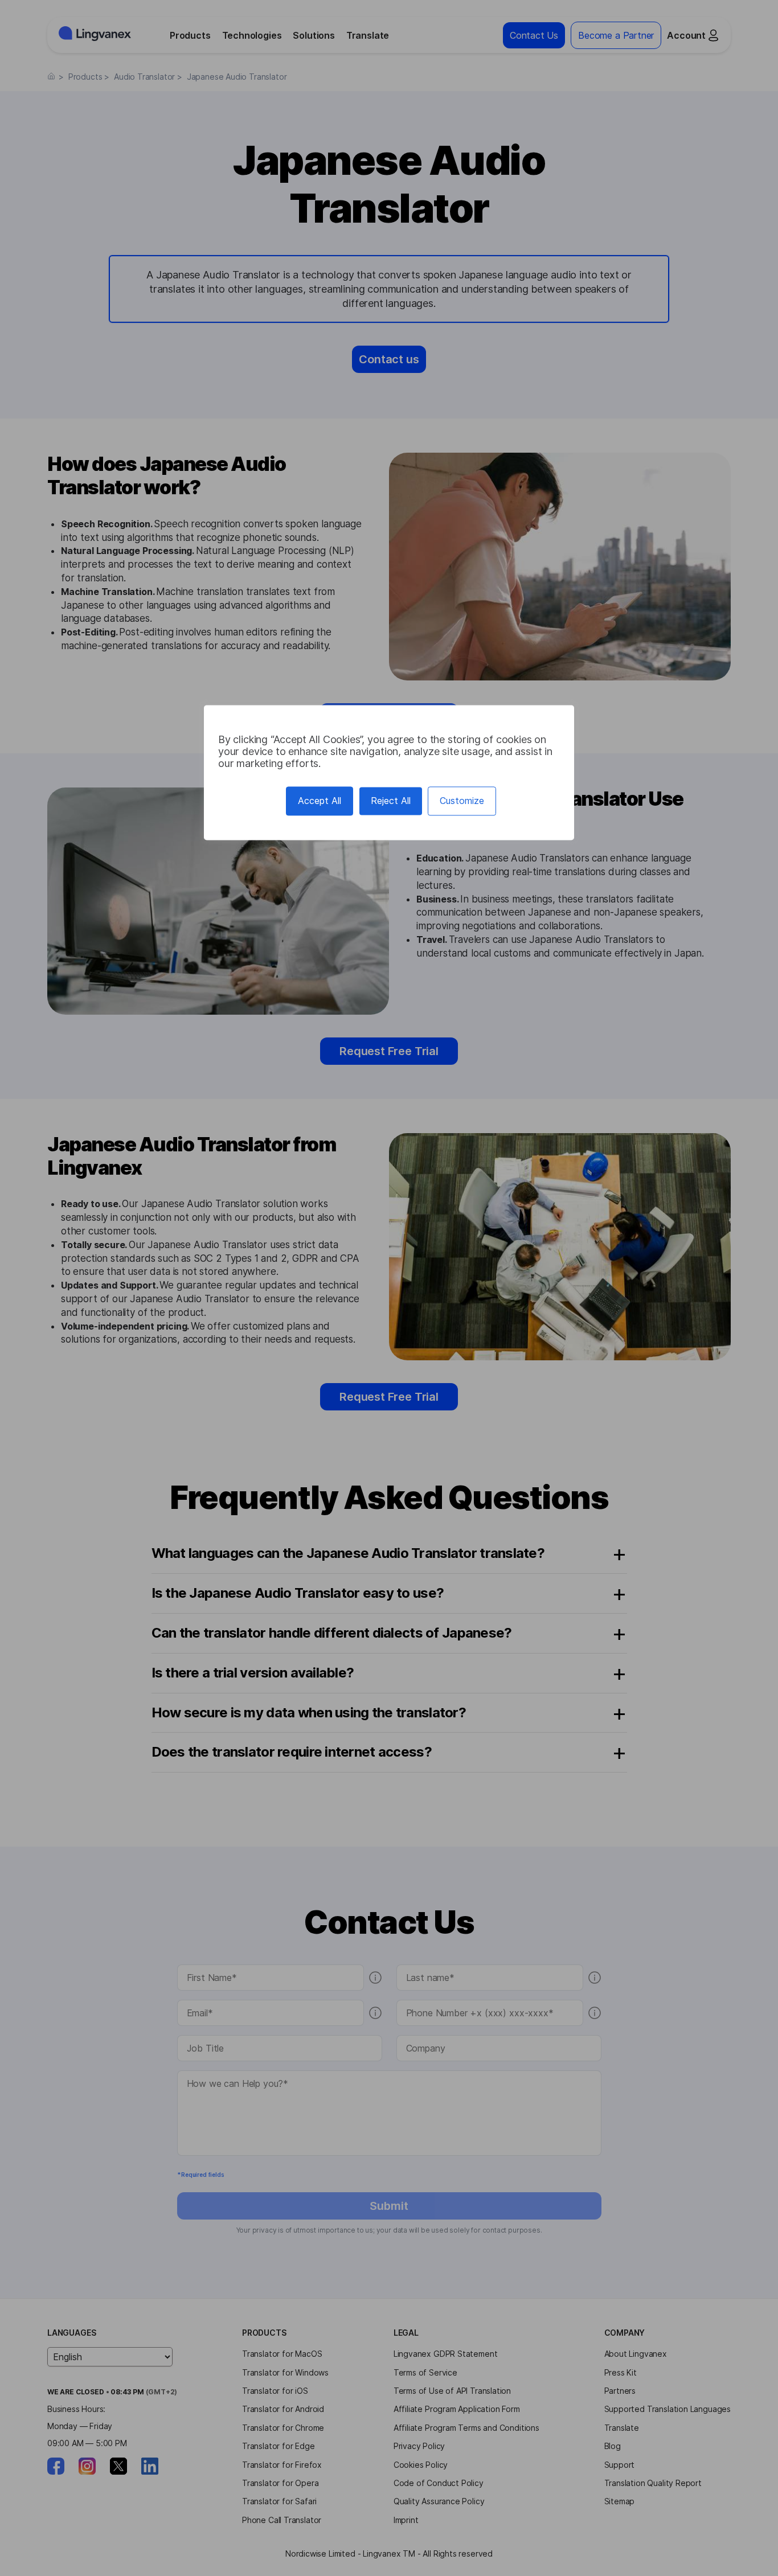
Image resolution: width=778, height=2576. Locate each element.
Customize (462, 801)
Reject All (391, 801)
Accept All (320, 801)
